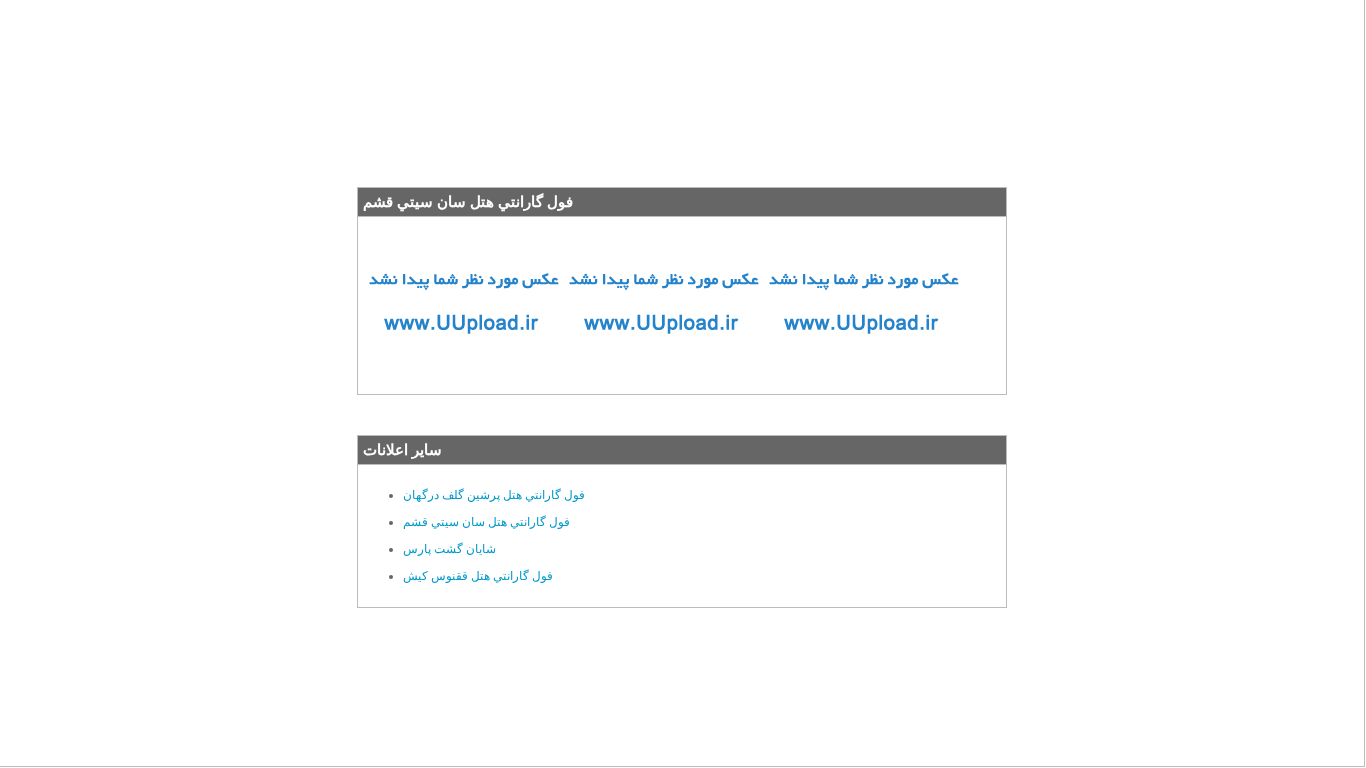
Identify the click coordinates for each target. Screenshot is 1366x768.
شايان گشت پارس (449, 549)
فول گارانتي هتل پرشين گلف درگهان (494, 495)
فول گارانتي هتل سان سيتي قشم (486, 522)
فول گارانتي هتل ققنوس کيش (478, 576)
